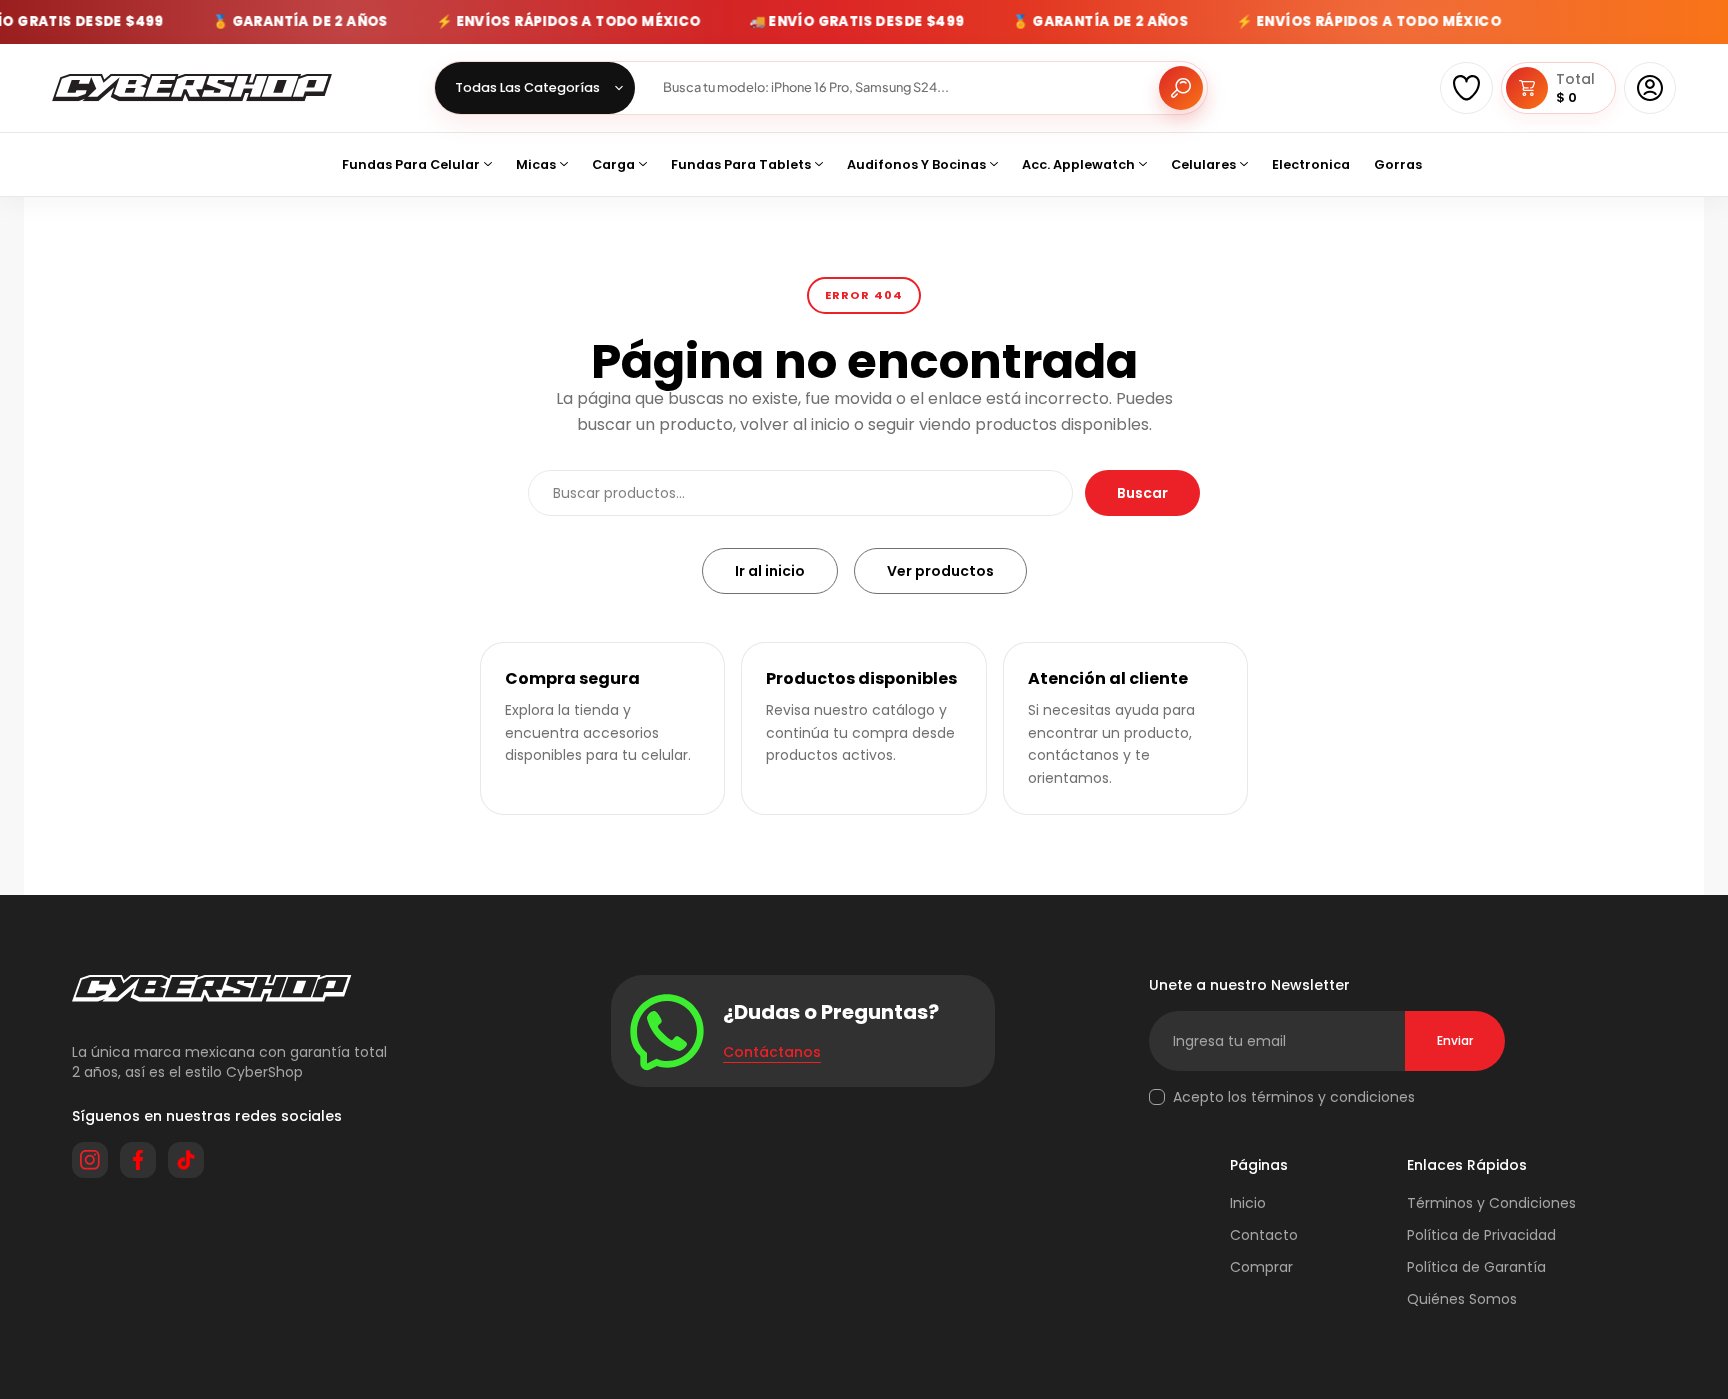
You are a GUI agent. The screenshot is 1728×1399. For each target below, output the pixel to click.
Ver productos (940, 571)
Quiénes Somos (1462, 1299)
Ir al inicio (770, 571)
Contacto (1264, 1235)
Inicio (1248, 1203)
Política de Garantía (1476, 1267)
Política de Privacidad (1481, 1235)
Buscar (1142, 493)
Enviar (1455, 1040)
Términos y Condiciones (1491, 1203)
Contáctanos (772, 1052)
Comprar (1261, 1267)
